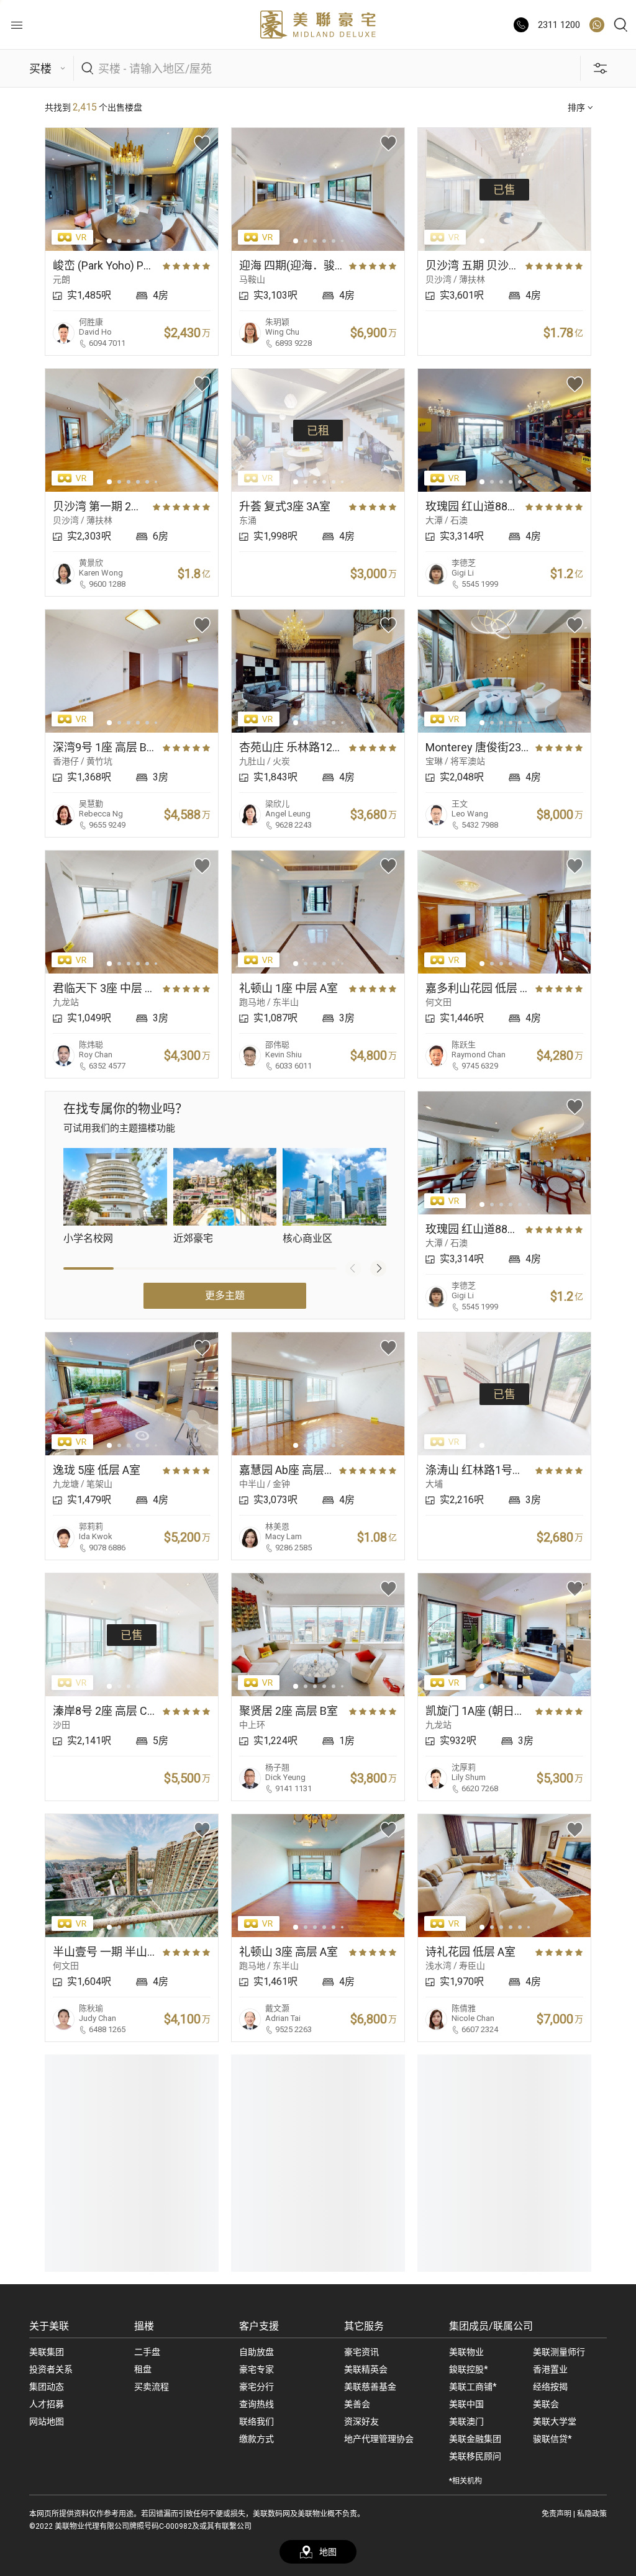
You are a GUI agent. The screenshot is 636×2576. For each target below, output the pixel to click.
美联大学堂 (555, 2421)
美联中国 (466, 2404)
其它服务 (364, 2326)
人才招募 (47, 2404)
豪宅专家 (257, 2369)
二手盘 (147, 2352)
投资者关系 (51, 2369)
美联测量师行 (559, 2352)
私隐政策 (592, 2514)
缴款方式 (257, 2439)
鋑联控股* (469, 2369)
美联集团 (47, 2352)
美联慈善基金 (370, 2387)
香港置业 (550, 2369)
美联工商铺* (473, 2387)
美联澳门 (466, 2421)
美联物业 (466, 2352)
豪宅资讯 (361, 2352)
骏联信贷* (552, 2439)
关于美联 (49, 2326)
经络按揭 (550, 2387)
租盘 (143, 2369)
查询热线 (257, 2404)
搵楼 (144, 2326)
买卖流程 (152, 2387)
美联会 (546, 2404)
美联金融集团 (475, 2439)
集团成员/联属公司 (491, 2326)
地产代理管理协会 (379, 2439)
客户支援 (259, 2326)
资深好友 (361, 2421)
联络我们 (257, 2421)
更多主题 (225, 1295)
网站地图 (47, 2421)
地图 (328, 2552)
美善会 (357, 2404)
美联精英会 (366, 2369)
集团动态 (47, 2387)
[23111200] (597, 25)
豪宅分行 (257, 2387)
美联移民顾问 (475, 2456)
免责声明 (556, 2514)
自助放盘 (257, 2352)
